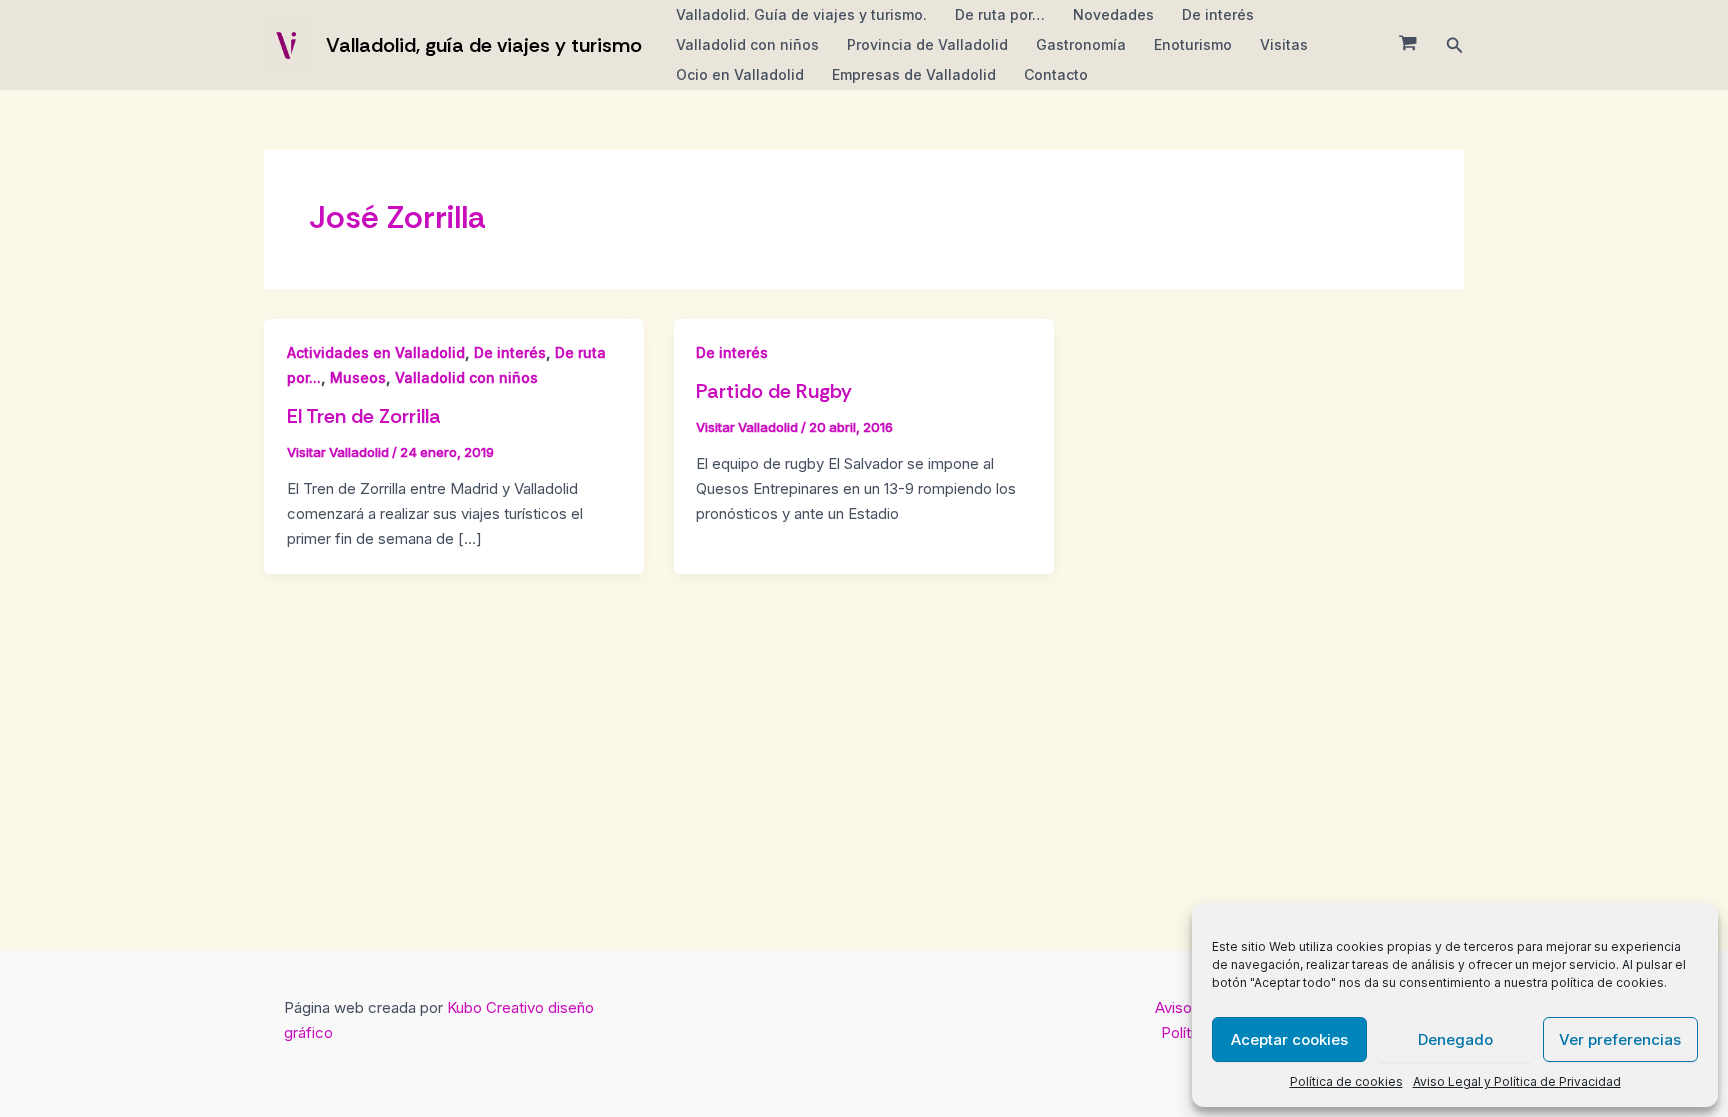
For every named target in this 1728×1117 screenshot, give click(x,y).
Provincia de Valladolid (927, 44)
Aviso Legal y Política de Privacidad (1517, 1081)
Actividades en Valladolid (376, 352)
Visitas (1284, 44)
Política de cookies (1346, 1081)
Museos (358, 377)
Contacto (1056, 74)
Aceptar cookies (1289, 1039)
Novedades (1113, 14)
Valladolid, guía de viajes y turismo (484, 45)
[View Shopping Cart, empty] (1408, 45)
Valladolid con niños (747, 44)
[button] (1455, 45)
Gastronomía (1081, 44)
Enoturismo (1193, 44)
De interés (1218, 14)
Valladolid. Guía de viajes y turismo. (801, 14)
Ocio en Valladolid (740, 74)
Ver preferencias (1620, 1039)
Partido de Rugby (774, 391)
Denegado (1455, 1039)
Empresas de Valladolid (914, 74)
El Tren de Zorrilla (364, 416)
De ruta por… (1000, 14)
